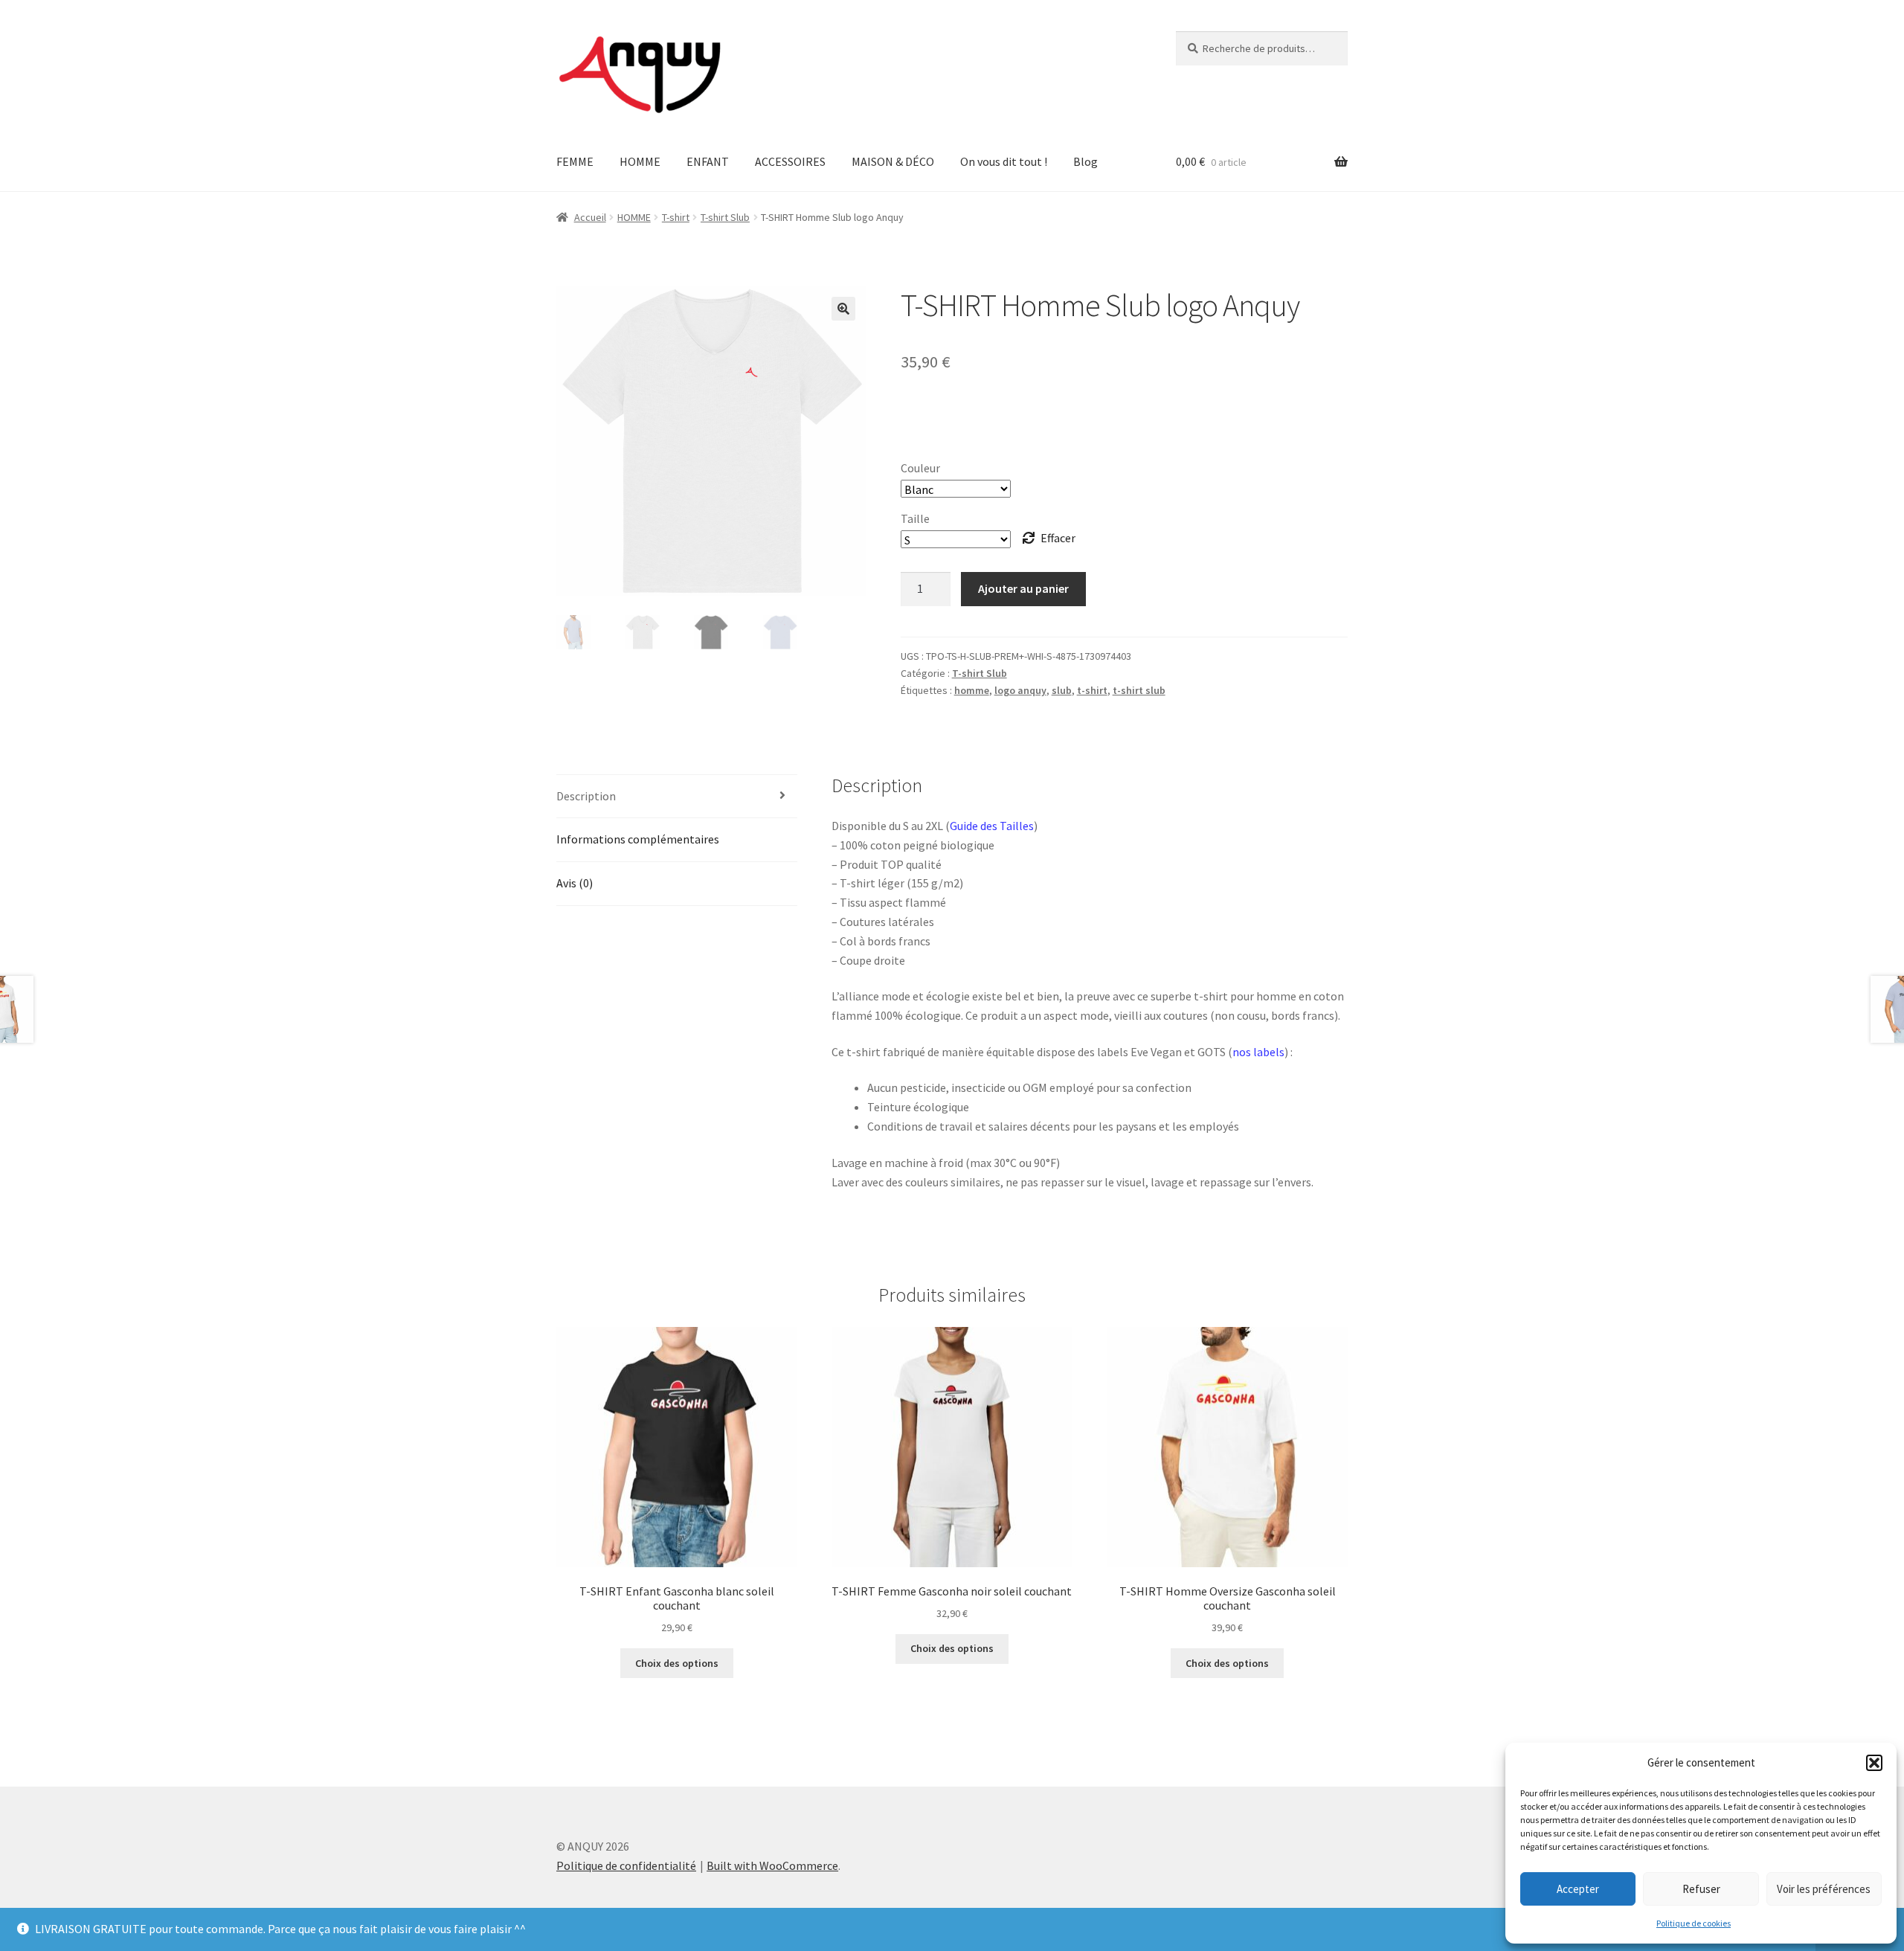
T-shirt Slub (725, 217)
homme (972, 690)
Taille (915, 518)
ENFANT (708, 161)
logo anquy (1020, 690)
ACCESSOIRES (790, 161)
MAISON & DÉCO (893, 161)
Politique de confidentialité (626, 1865)
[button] (1874, 1763)
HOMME (640, 161)
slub (1062, 690)
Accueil (590, 217)
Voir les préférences (1824, 1889)
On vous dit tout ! (1004, 161)
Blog (1086, 161)
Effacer (1058, 538)
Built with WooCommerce (772, 1865)
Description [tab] (586, 796)
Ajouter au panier (1023, 588)
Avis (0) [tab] (575, 883)
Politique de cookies (1694, 1923)
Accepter (1578, 1889)
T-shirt (676, 217)
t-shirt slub (1139, 690)
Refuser (1701, 1889)
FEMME (575, 161)
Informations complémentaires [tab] (638, 839)
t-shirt (1092, 690)
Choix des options (677, 1663)
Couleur (920, 468)
